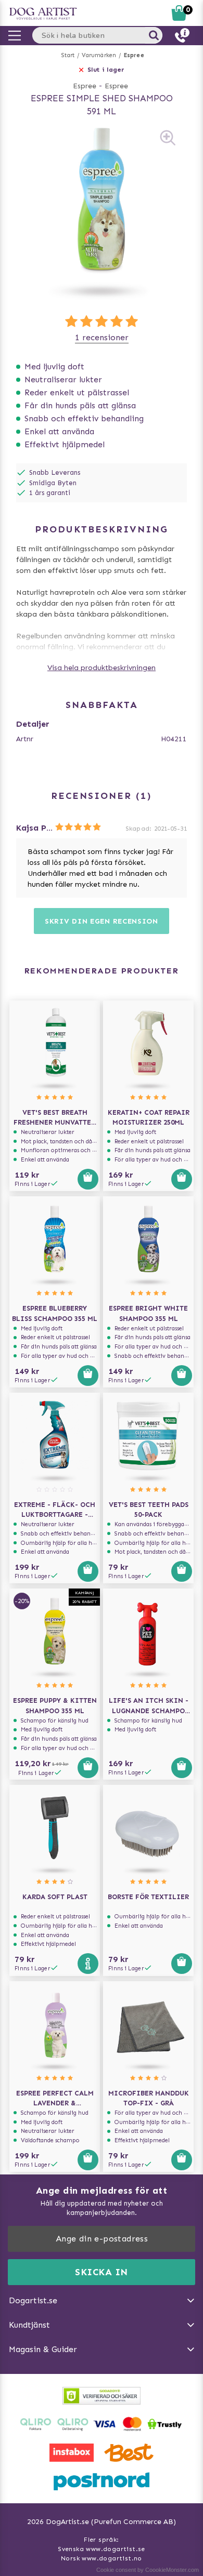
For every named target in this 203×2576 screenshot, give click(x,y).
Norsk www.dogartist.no (102, 2558)
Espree (134, 55)
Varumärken (99, 55)
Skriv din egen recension (102, 921)
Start (68, 55)
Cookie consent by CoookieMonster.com (148, 2570)
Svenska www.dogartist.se (102, 2549)
